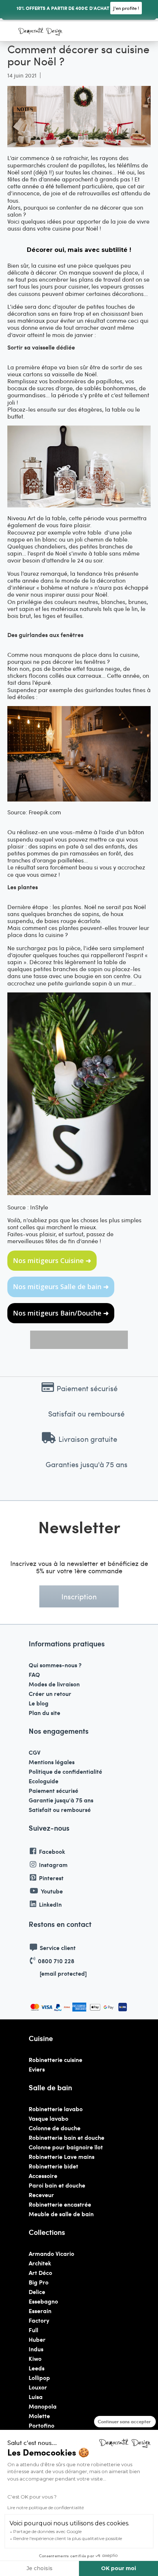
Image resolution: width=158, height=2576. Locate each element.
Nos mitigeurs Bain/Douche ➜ (61, 1313)
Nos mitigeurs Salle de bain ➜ (61, 1287)
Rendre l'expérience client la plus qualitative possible (68, 2538)
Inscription (79, 1596)
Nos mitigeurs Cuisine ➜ (52, 1260)
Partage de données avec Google (47, 2531)
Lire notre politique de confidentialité (46, 2508)
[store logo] (40, 32)
